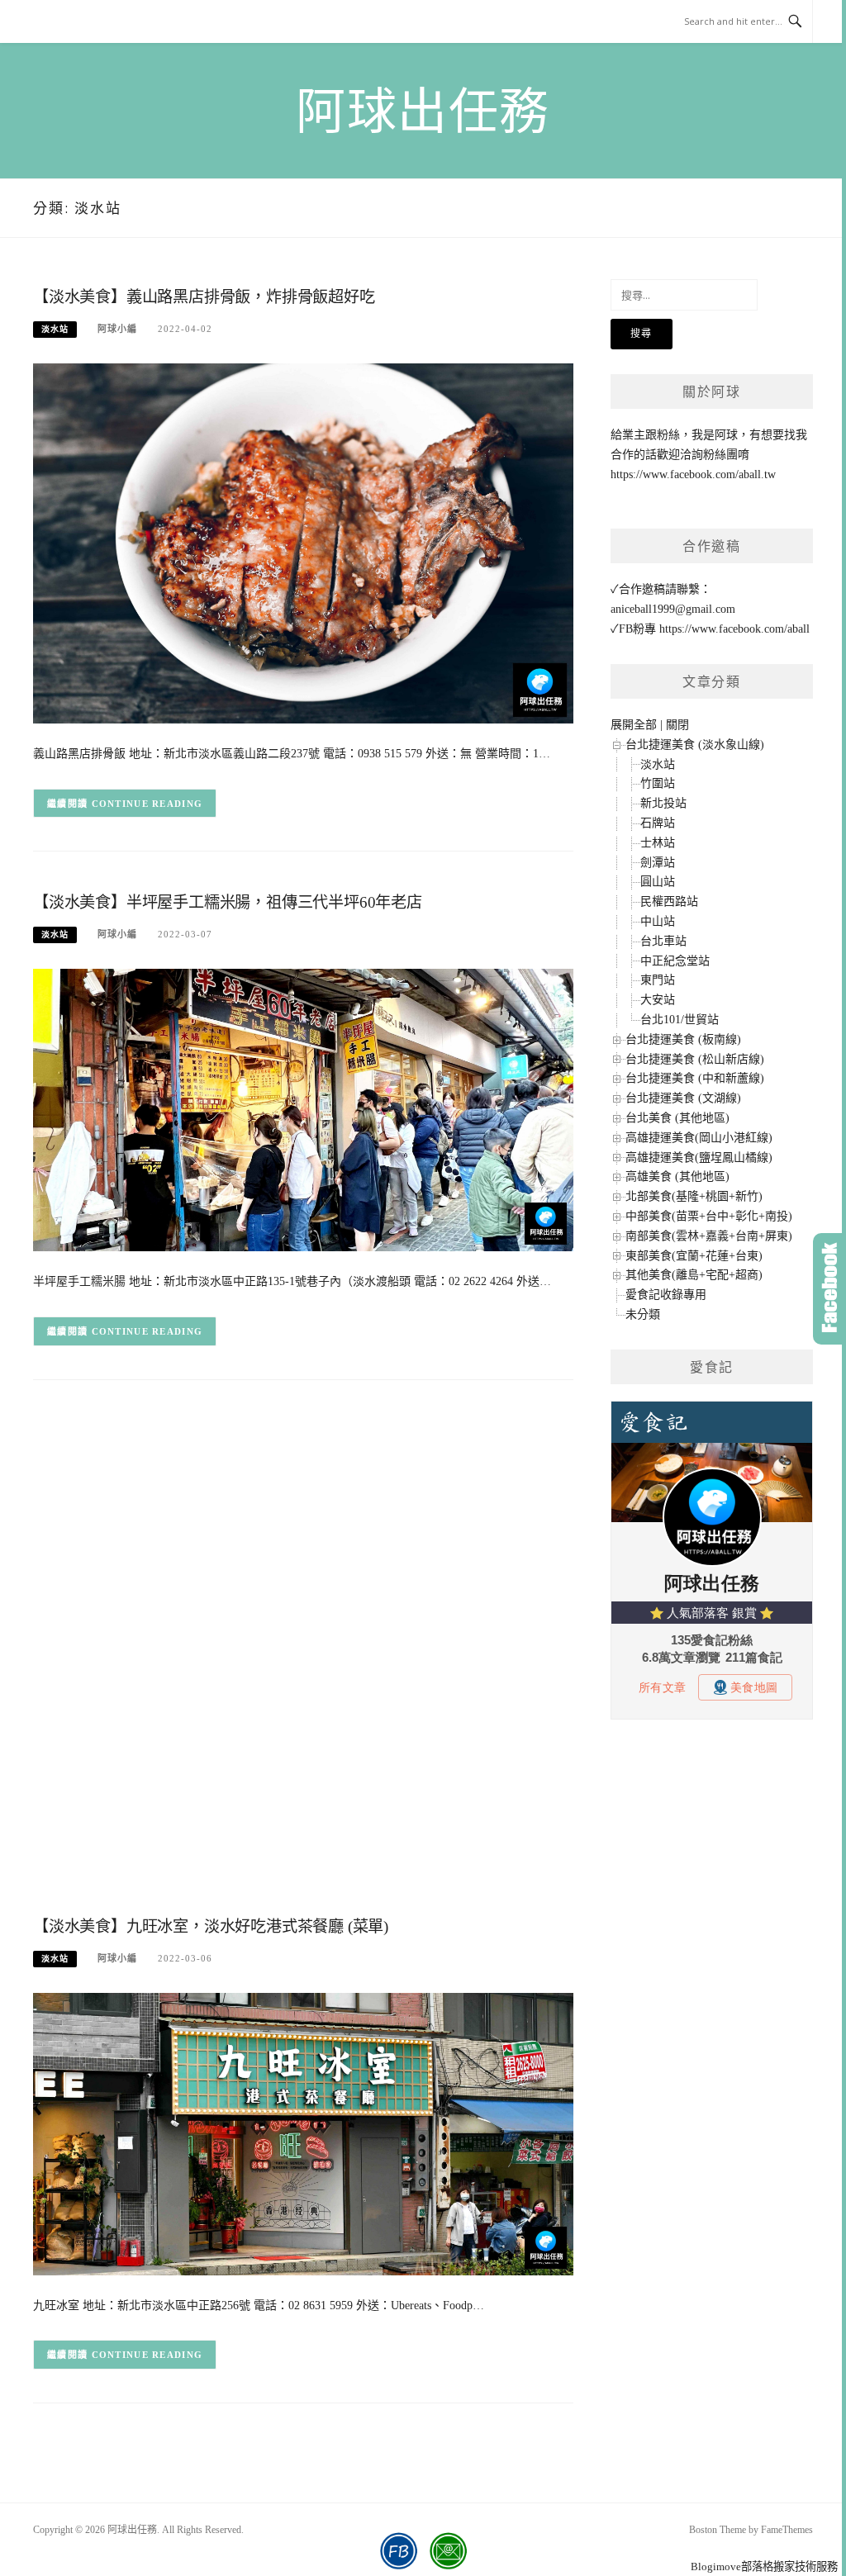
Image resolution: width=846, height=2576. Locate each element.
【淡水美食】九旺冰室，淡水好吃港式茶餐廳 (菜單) (211, 1926)
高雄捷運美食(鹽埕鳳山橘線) (699, 1158)
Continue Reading (147, 804)
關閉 (677, 725)
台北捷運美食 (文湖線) (683, 1098)
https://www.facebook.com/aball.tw (693, 474)
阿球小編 (117, 329)
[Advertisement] (303, 1529)
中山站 (658, 921)
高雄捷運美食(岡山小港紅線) (699, 1138)
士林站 (658, 843)
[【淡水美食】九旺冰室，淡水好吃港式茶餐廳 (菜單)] (303, 2133)
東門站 (658, 980)
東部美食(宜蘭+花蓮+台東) (694, 1256)
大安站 (658, 1000)
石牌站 (658, 823)
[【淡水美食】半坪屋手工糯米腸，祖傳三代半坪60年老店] (303, 1110)
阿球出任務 (423, 112)
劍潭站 (658, 863)
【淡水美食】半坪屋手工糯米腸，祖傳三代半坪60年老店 (228, 902)
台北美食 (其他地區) (677, 1118)
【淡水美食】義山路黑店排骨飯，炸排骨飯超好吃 (204, 297)
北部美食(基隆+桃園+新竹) (694, 1196)
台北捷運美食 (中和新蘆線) (695, 1078)
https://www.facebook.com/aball (734, 629)
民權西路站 (669, 901)
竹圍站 (658, 783)
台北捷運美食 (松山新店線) (695, 1059)
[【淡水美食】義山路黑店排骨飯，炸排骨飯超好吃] (303, 542)
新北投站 (663, 803)
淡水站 (55, 329)
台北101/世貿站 (680, 1020)
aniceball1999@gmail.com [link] (673, 609)
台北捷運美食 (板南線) (683, 1039)
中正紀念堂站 (675, 961)
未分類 (643, 1314)
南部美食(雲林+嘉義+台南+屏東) (709, 1236)
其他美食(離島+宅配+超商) (694, 1275)
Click (829, 1289)
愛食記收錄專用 (666, 1295)
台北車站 (663, 941)
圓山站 (658, 882)
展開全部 (634, 725)
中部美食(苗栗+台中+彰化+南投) (709, 1216)
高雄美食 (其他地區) (677, 1177)
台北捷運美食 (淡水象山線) (695, 745)
